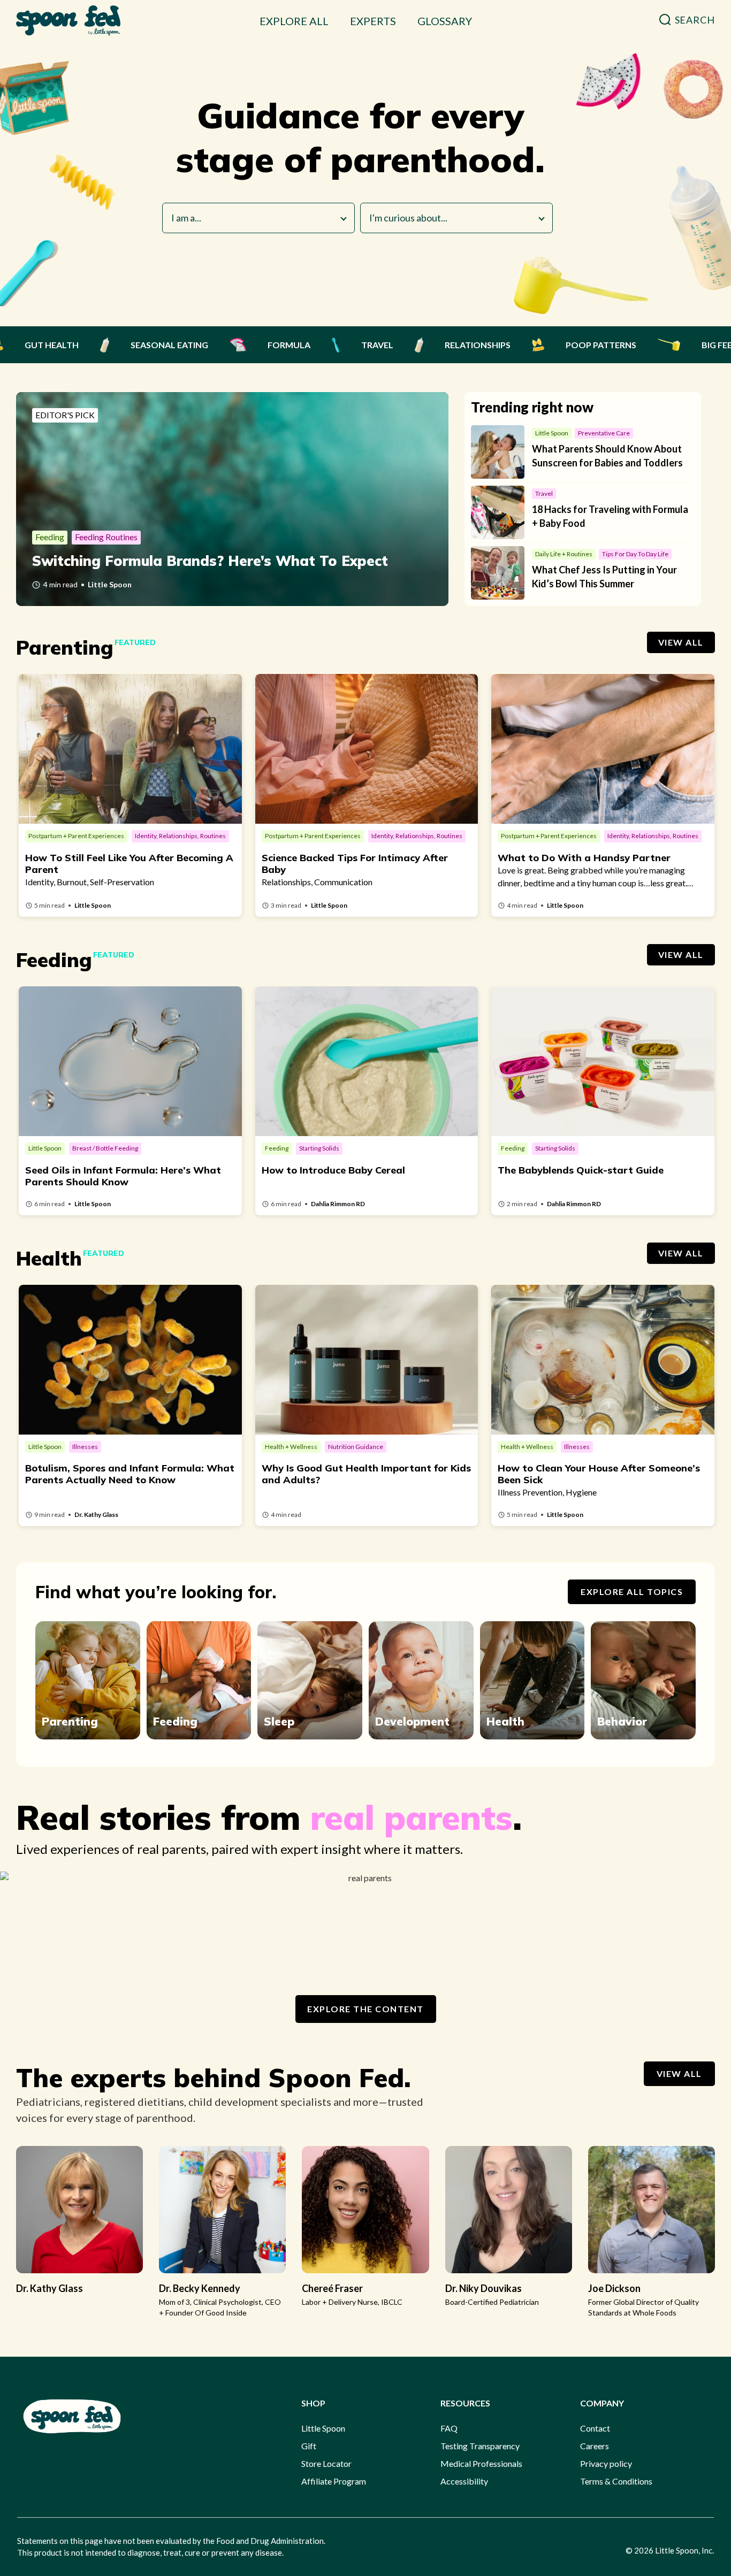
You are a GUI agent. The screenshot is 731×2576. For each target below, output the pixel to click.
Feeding (175, 1721)
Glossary (445, 21)
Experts (373, 21)
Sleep (279, 1721)
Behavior (622, 1721)
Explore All (294, 21)
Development (412, 1721)
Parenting (70, 1721)
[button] (687, 20)
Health (505, 1721)
